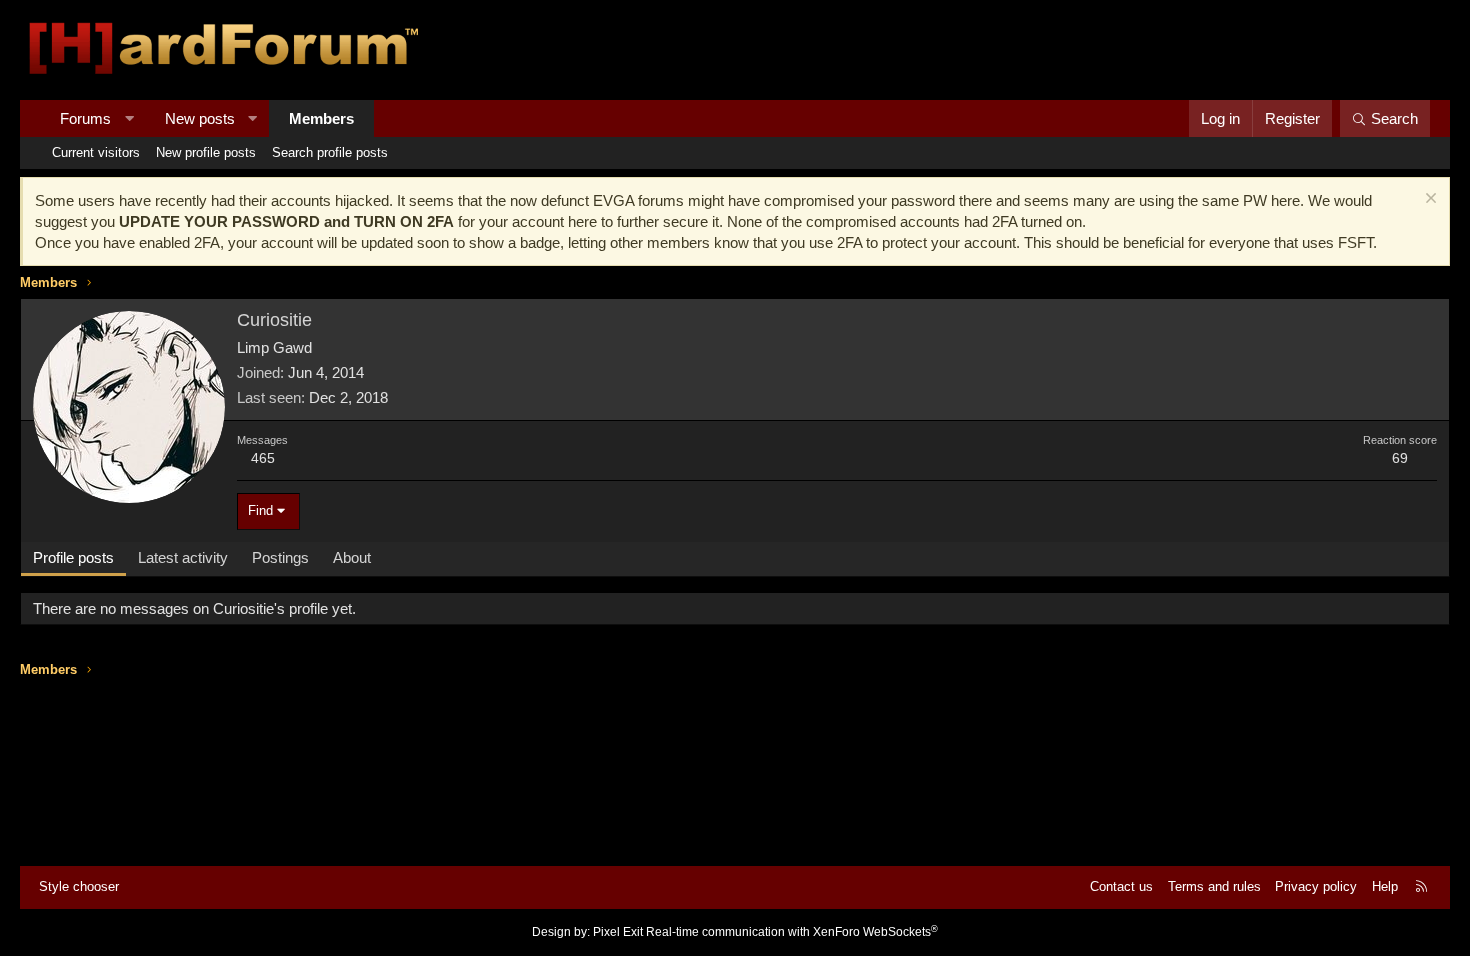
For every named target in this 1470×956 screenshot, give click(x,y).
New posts (200, 118)
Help (1385, 886)
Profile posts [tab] (73, 557)
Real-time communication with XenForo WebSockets (792, 932)
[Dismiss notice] (1428, 200)
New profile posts (206, 152)
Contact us (1121, 886)
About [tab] (352, 557)
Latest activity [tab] (183, 557)
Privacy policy (1316, 886)
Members (321, 118)
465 (263, 458)
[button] (129, 118)
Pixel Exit (618, 932)
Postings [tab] (280, 557)
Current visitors (96, 152)
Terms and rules (1214, 886)
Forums (85, 118)
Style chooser (79, 886)
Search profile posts (330, 152)
